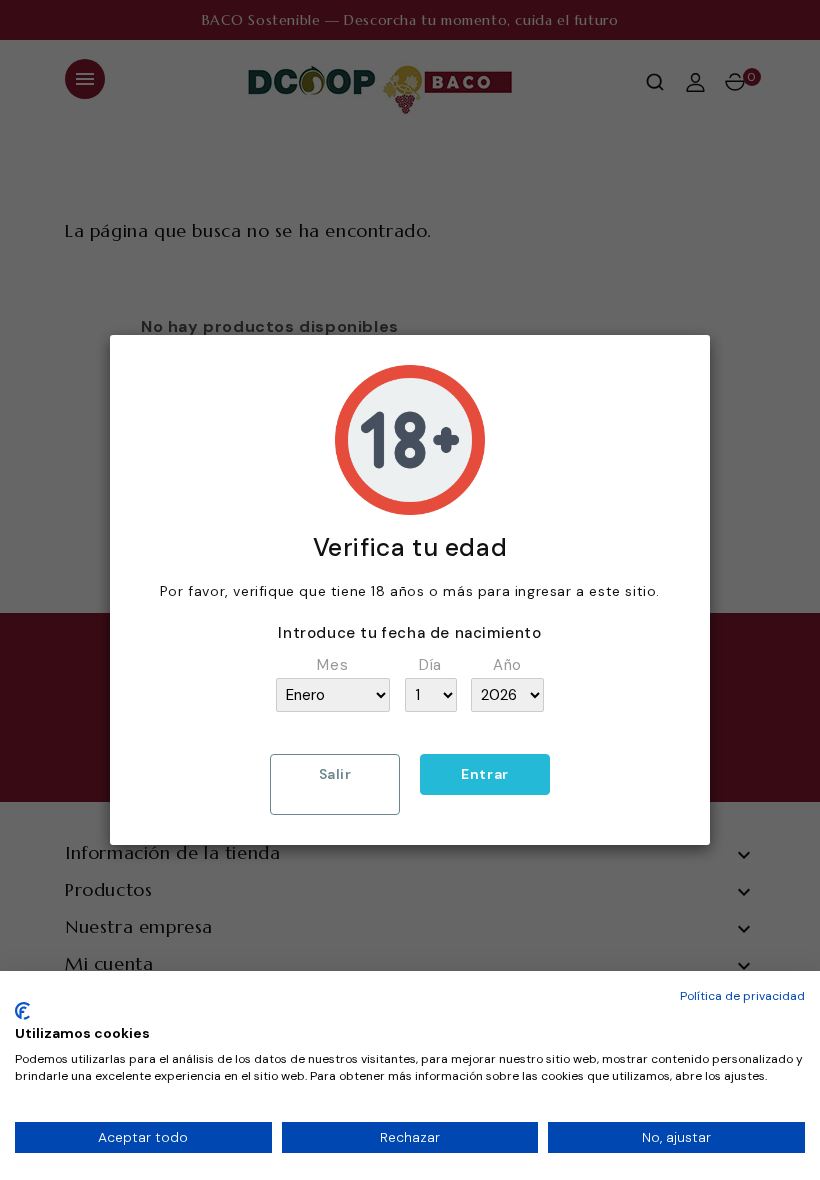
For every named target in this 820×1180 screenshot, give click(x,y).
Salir (335, 774)
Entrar (485, 774)
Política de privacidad (742, 996)
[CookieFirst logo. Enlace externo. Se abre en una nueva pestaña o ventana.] (22, 1011)
